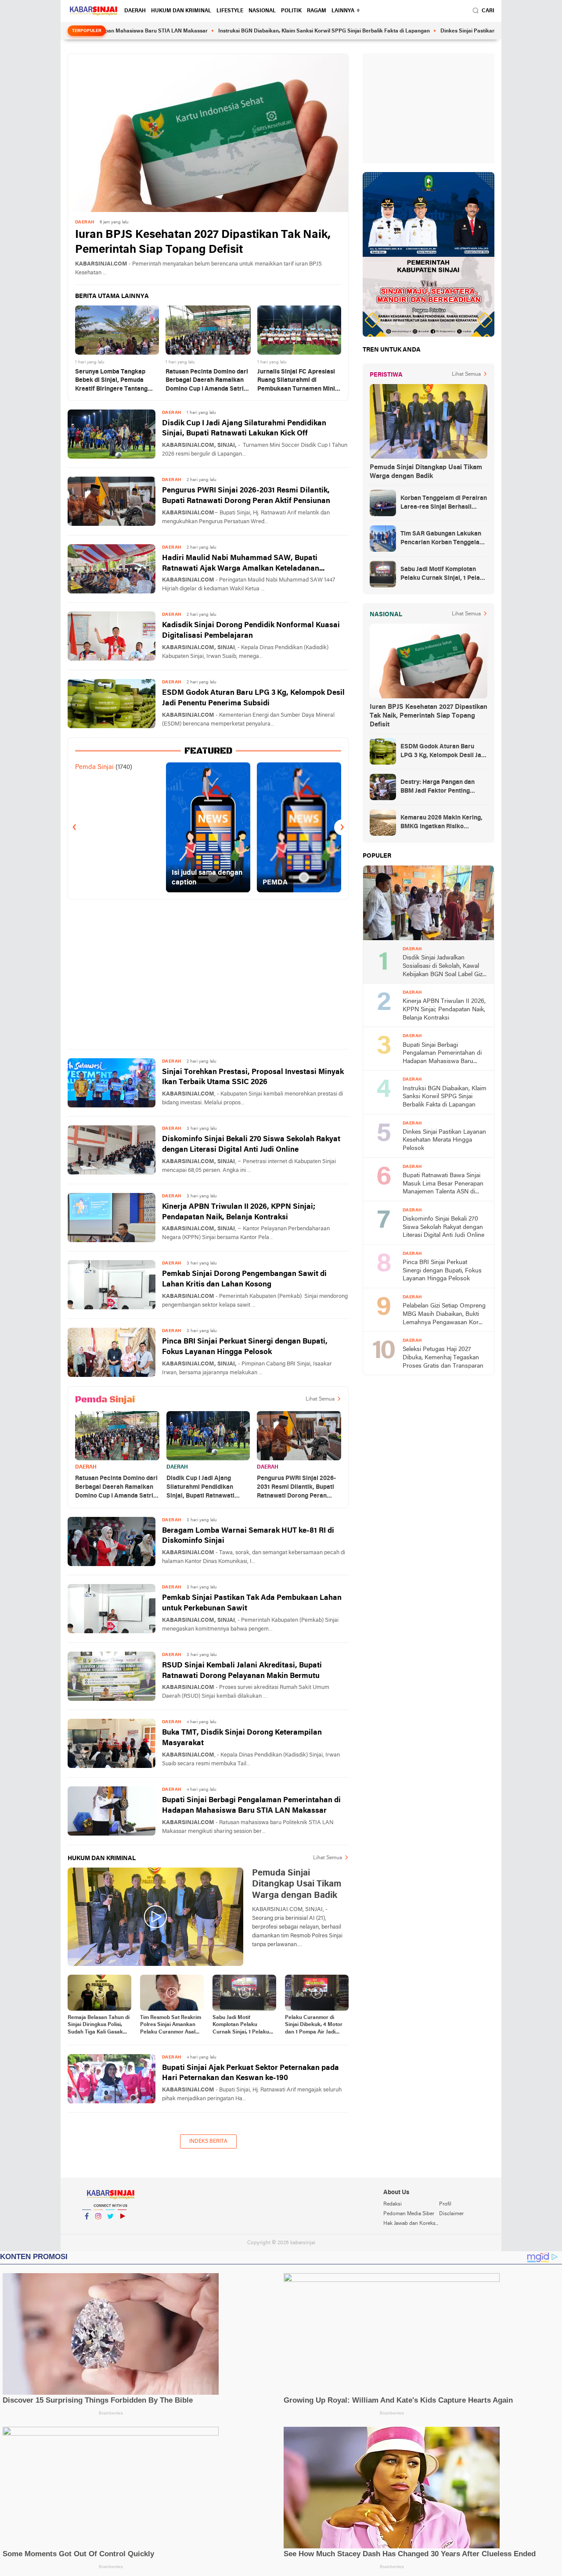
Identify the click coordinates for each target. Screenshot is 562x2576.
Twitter (110, 2228)
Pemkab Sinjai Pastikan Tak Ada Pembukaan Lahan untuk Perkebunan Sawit (252, 1603)
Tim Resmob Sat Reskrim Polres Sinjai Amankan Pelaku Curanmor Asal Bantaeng (171, 2026)
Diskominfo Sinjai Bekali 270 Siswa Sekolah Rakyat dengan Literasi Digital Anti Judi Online (251, 1144)
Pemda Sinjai (94, 767)
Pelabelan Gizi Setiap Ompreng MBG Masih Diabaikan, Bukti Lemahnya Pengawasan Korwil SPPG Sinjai (444, 1315)
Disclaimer (451, 2214)
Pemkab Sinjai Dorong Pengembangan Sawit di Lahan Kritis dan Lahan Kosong (244, 1279)
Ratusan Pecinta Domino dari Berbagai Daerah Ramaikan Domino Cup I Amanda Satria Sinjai (207, 381)
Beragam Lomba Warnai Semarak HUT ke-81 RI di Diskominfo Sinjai (248, 1536)
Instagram (98, 2228)
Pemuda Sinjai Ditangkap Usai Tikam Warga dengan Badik (426, 472)
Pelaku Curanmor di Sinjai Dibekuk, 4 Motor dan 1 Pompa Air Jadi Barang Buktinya (314, 2026)
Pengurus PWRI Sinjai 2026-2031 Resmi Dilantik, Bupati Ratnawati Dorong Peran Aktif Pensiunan (246, 496)
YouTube (122, 2228)
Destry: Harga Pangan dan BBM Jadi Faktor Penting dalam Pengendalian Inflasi (439, 787)
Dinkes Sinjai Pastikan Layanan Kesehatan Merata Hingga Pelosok (456, 31)
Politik (291, 11)
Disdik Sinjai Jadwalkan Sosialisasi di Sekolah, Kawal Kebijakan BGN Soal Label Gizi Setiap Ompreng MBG (443, 967)
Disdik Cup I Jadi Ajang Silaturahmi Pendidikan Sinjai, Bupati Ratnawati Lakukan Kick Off (244, 429)
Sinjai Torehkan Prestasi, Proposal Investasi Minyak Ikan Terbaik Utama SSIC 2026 (253, 1077)
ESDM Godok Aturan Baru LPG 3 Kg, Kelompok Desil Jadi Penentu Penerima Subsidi (253, 698)
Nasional (262, 11)
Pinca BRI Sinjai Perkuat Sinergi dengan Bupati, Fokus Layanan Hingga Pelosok (245, 1347)
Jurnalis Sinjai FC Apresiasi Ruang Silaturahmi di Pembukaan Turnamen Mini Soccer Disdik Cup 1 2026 (296, 381)
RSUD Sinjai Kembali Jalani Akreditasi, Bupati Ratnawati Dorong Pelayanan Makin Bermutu (242, 1671)
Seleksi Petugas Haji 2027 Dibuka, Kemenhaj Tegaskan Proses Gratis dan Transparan (443, 1358)
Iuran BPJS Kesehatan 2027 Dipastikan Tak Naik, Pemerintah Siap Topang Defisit (203, 243)
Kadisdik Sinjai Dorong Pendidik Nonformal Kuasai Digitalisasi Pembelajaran (251, 631)
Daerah (135, 11)
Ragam (317, 11)
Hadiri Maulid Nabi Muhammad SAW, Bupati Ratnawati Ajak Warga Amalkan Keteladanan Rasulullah (241, 564)
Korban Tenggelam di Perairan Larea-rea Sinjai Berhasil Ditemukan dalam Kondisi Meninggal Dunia (444, 503)
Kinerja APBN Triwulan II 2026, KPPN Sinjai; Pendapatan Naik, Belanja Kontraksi (239, 1212)
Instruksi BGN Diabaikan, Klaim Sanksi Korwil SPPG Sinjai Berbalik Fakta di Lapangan (258, 31)
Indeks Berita (208, 2141)
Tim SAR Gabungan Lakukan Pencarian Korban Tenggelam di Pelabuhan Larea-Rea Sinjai (443, 539)
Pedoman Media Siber (409, 2214)
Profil (445, 2204)
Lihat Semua (320, 1399)
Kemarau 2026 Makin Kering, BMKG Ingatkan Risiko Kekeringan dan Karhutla (441, 823)
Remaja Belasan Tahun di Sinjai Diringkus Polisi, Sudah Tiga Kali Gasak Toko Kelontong (99, 2026)
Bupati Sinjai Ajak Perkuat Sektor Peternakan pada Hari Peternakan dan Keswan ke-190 (250, 2073)
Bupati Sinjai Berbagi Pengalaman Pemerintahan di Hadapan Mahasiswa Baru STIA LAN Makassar (251, 1805)
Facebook (86, 2228)
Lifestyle (230, 11)
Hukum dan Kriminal (181, 11)
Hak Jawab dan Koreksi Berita (411, 2224)
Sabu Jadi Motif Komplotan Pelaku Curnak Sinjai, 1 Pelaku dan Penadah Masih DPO (243, 2026)
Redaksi (393, 2204)
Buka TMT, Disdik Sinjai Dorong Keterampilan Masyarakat (242, 1738)
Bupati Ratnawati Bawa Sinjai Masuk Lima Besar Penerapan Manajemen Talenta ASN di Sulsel (443, 1184)
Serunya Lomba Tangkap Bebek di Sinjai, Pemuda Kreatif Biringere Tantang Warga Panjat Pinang (111, 381)
